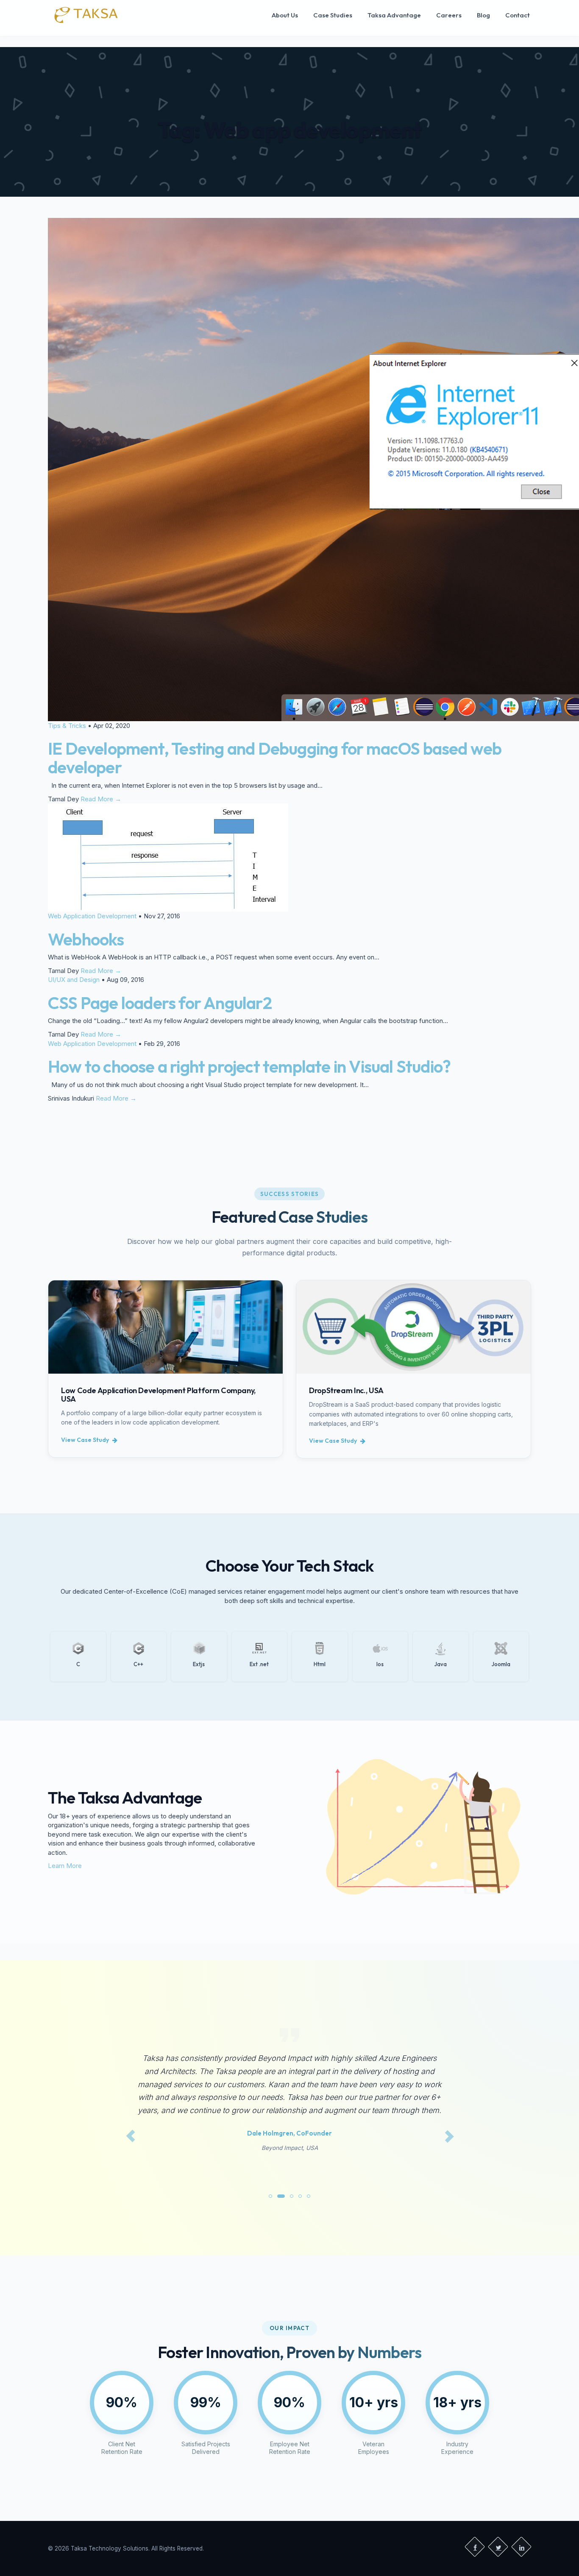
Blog (483, 15)
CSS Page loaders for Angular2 (160, 1003)
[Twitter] (498, 2547)
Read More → (101, 799)
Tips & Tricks (67, 726)
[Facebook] (475, 2547)
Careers (449, 15)
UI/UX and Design (74, 980)
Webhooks (86, 939)
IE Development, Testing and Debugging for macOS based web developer (275, 758)
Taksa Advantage (394, 15)
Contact (518, 15)
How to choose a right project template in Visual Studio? (249, 1066)
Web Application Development (92, 916)
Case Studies (333, 15)
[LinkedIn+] (521, 2547)
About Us (285, 15)
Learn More (65, 1866)
